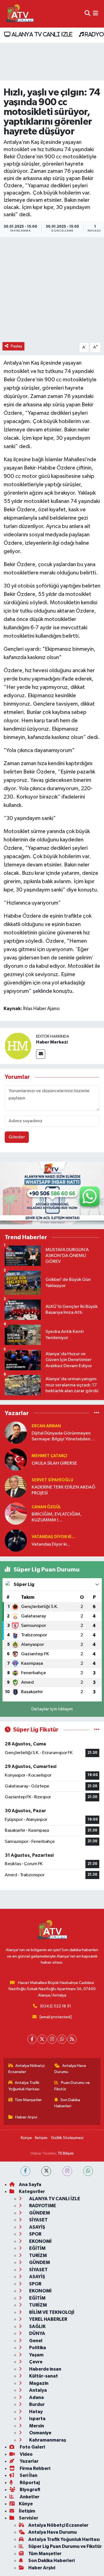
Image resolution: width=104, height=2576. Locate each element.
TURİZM (38, 2255)
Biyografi (30, 2490)
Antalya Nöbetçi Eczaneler (27, 2069)
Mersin (36, 2426)
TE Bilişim (66, 2153)
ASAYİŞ (37, 2227)
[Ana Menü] (96, 14)
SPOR (35, 2234)
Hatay (35, 2412)
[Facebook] (32, 2039)
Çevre (35, 2362)
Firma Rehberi (35, 2468)
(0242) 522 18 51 (56, 2006)
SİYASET (38, 2220)
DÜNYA (37, 2333)
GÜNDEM (39, 2213)
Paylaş (17, 346)
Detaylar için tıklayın (52, 1709)
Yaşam (36, 2355)
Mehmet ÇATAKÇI (49, 1456)
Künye (26, 2138)
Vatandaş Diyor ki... (53, 1537)
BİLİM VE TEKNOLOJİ (51, 2312)
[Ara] (87, 14)
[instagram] (67, 2171)
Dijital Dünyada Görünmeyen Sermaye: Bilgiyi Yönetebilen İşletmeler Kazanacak (61, 1437)
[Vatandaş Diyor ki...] (16, 1540)
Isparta (37, 2419)
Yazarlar (29, 2461)
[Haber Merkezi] (18, 1046)
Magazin (38, 2383)
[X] (42, 2039)
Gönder (17, 1137)
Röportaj (29, 2483)
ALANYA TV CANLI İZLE (41, 34)
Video (26, 2454)
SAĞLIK (37, 2326)
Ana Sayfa (30, 2185)
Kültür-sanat (43, 2376)
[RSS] (72, 2039)
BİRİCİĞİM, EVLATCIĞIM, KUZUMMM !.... (57, 1517)
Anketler (29, 2497)
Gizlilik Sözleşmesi (67, 2138)
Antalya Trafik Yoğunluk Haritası (24, 2086)
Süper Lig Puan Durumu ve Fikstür (65, 2546)
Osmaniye (40, 2433)
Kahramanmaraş (47, 2440)
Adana (36, 2397)
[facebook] (25, 2171)
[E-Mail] (41, 1054)
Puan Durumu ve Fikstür (72, 2086)
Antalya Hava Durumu (70, 2069)
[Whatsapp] (62, 2039)
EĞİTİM (37, 2248)
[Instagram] (52, 2039)
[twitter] (46, 2171)
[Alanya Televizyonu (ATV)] (20, 14)
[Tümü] (97, 1413)
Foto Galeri (32, 2447)
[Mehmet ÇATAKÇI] (16, 1459)
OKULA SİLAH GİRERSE (54, 1463)
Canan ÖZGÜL (46, 1507)
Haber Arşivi (26, 2117)
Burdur (36, 2404)
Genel (35, 2341)
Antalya (38, 2390)
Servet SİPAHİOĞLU (52, 1480)
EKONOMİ (40, 2241)
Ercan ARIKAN (46, 1426)
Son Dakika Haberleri (67, 2103)
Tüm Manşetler (28, 2100)
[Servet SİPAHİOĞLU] (16, 1486)
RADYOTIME (42, 2206)
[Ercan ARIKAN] (16, 1432)
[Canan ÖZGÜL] (16, 1513)
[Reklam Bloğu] (52, 1193)
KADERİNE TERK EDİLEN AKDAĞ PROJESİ (64, 1490)
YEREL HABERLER (48, 2319)
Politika (37, 2348)
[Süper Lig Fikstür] (97, 1730)
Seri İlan (28, 2475)
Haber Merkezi (52, 1042)
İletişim (41, 2138)
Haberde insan (45, 2369)
